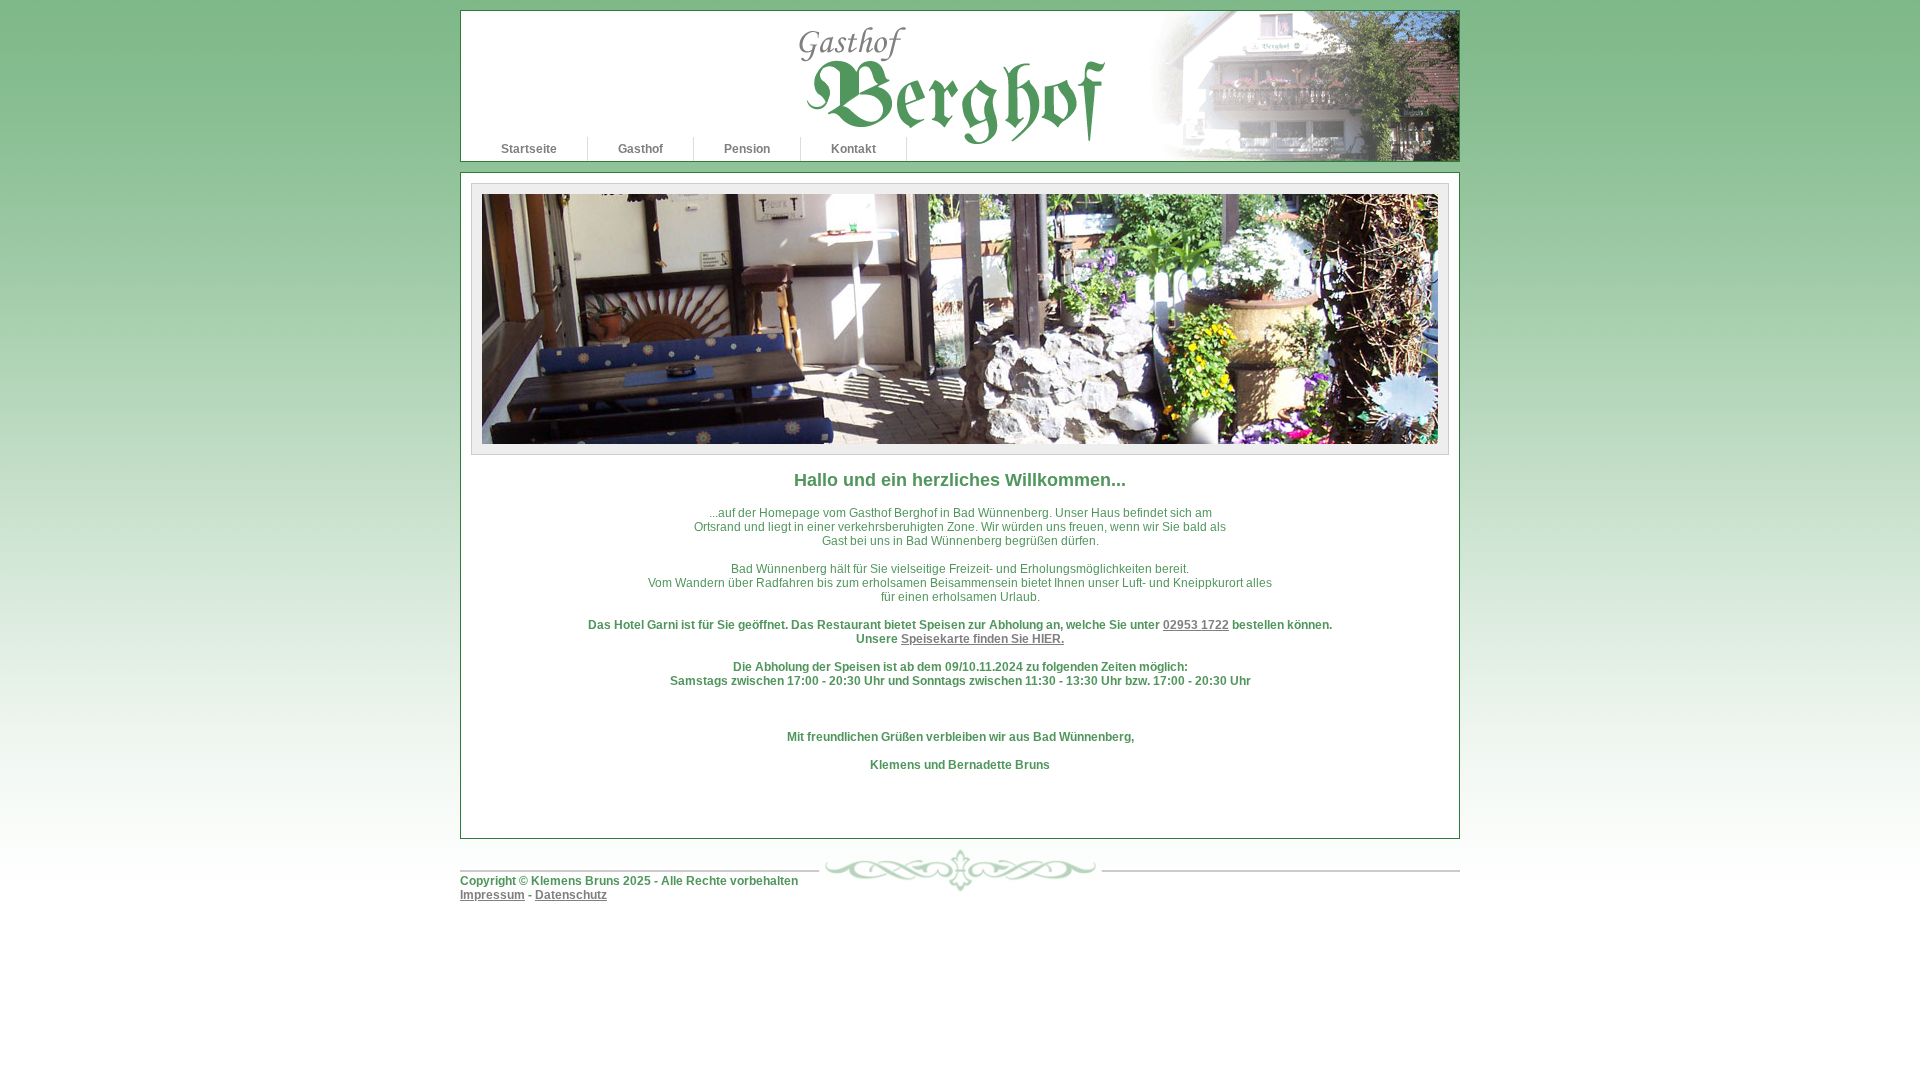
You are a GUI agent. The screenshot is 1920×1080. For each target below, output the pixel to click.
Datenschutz (571, 895)
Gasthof (640, 149)
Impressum (492, 895)
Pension (747, 149)
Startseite (529, 149)
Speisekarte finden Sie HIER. (982, 639)
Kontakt (853, 149)
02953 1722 (1196, 625)
